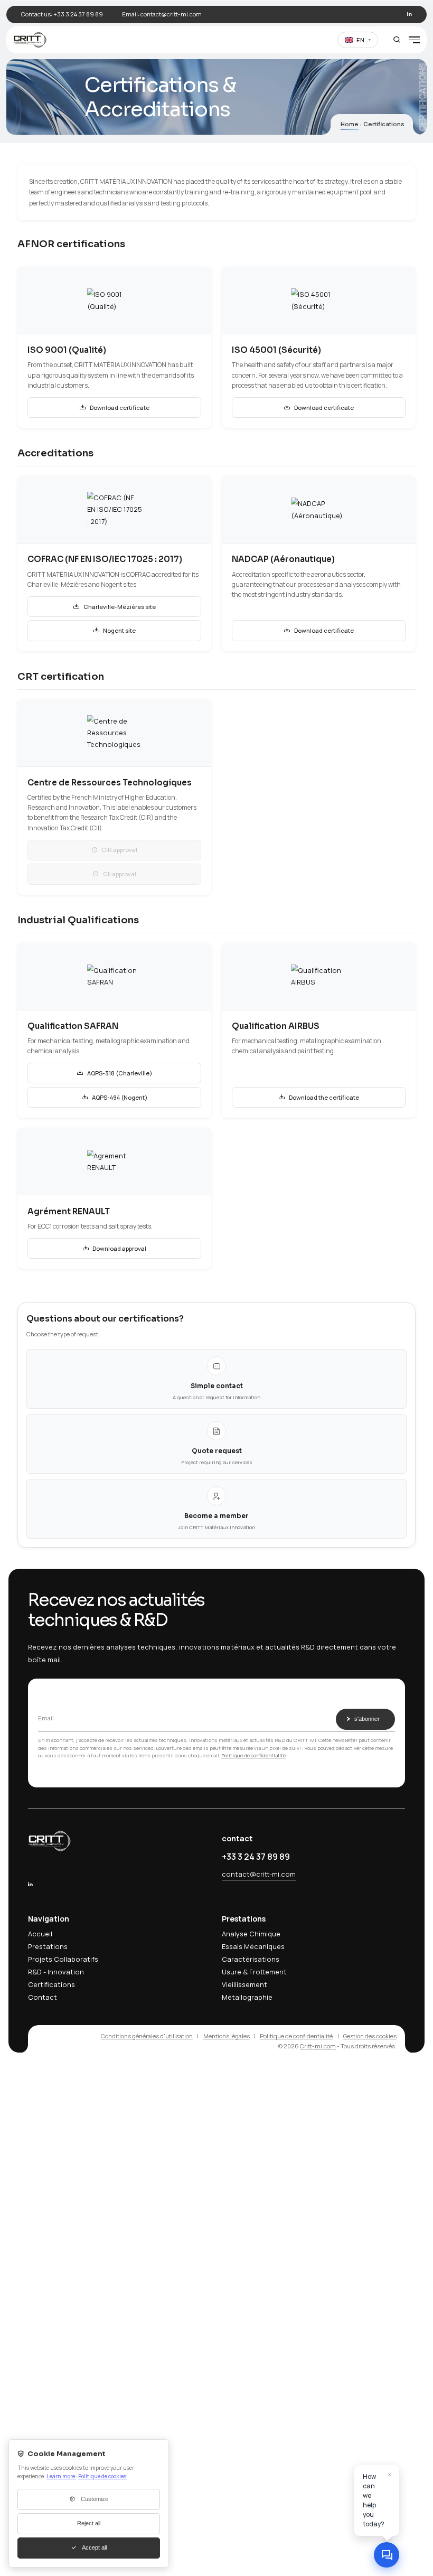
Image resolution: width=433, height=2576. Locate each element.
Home (350, 124)
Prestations (48, 1946)
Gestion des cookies (370, 2036)
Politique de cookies (102, 2476)
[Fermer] (390, 2474)
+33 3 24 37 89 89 (256, 1857)
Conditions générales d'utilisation (147, 2036)
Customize (95, 2499)
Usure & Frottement (254, 1972)
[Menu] (414, 40)
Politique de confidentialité (253, 1755)
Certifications (51, 1984)
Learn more (61, 2476)
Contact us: (62, 14)
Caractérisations (251, 1959)
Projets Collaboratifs (63, 1959)
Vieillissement (244, 1984)
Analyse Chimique (251, 1934)
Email (46, 1718)
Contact (43, 1997)
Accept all (94, 2547)
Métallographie (247, 1997)
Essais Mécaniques (253, 1946)
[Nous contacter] (387, 2555)
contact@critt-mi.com (259, 1874)
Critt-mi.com (318, 2046)
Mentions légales (227, 2036)
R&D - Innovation (56, 1972)
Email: (162, 14)
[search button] (397, 40)
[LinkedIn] (410, 14)
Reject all (89, 2523)
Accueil (40, 1934)
